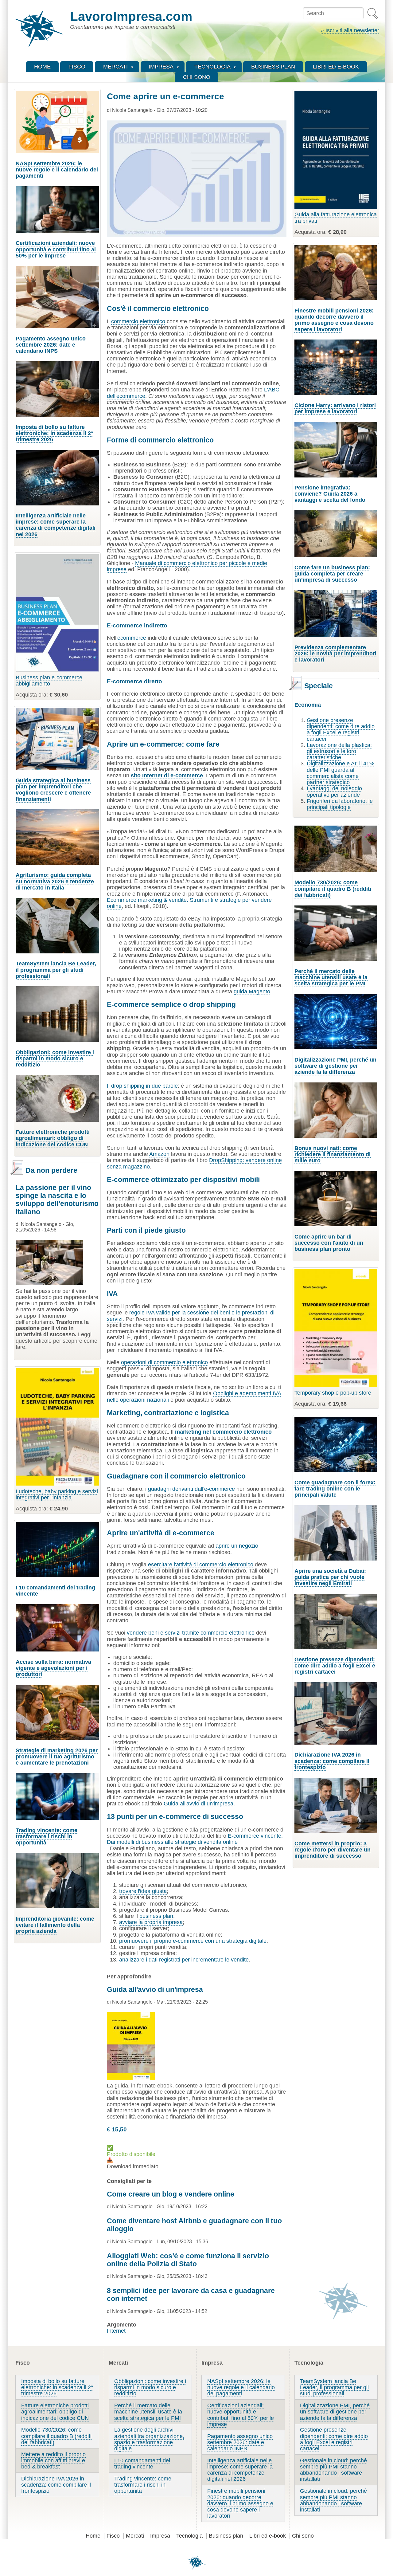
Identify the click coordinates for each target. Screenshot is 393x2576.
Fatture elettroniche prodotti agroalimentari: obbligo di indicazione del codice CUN (53, 1138)
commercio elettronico (138, 321)
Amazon (159, 1154)
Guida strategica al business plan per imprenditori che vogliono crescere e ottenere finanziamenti (53, 790)
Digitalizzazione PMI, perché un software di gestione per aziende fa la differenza (335, 1066)
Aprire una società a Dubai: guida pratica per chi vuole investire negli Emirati (330, 1577)
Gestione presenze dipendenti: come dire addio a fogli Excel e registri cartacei (341, 730)
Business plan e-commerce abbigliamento (49, 681)
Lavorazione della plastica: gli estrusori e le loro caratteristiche (339, 751)
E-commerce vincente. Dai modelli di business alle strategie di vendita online (195, 1839)
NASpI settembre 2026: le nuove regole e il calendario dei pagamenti (57, 170)
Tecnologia (189, 2536)
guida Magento (252, 992)
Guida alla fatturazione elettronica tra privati (336, 218)
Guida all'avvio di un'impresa (198, 1804)
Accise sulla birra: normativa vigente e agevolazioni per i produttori (53, 1668)
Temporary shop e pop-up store (333, 1393)
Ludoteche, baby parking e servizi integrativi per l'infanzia (57, 1494)
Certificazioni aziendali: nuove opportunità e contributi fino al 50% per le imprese (56, 249)
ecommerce (132, 638)
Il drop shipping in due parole (142, 1086)
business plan (156, 1916)
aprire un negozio (237, 1546)
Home (93, 2536)
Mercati (135, 2536)
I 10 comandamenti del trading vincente (55, 1591)
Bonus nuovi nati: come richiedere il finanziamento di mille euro (333, 1154)
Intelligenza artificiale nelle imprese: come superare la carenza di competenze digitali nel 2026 (56, 525)
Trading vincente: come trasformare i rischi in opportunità (47, 1836)
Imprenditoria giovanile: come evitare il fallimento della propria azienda (55, 1925)
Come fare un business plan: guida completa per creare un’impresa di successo (332, 574)
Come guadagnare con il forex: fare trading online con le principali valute (335, 1489)
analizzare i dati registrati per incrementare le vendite (184, 1960)
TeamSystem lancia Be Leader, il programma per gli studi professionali (56, 970)
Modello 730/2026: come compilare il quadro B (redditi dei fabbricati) (333, 889)
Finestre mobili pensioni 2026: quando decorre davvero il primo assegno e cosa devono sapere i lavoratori (334, 320)
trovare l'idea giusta (143, 1891)
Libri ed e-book (268, 2536)
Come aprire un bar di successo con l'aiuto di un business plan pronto (329, 1243)
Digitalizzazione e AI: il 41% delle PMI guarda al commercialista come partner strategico (340, 773)
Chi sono (303, 2536)
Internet (116, 2331)
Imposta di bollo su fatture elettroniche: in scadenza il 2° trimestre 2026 (54, 433)
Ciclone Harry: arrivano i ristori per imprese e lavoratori (335, 408)
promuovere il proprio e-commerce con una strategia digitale (193, 1941)
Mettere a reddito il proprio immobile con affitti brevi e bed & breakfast (53, 2460)
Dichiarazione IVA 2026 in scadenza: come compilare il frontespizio (332, 1761)
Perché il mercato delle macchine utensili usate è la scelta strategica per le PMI (331, 977)
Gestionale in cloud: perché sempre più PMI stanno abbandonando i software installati (333, 2470)
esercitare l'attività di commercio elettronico (201, 1565)
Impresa (160, 2536)
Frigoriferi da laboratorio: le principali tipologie (340, 804)
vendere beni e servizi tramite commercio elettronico (191, 1633)
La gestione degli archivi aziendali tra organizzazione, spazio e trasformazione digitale (149, 2439)
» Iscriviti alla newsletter (350, 30)
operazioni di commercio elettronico (164, 1362)
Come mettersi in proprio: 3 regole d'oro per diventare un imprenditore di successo (333, 1850)
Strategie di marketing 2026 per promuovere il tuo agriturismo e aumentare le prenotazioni (57, 1757)
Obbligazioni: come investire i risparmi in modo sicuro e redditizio (55, 1058)
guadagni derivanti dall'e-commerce (191, 1489)
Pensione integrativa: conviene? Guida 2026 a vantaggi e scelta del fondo (330, 494)
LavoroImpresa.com (131, 16)
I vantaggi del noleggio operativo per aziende (334, 791)
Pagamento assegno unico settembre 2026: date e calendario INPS (51, 345)
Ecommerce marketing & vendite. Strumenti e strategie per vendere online (189, 903)
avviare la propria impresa (151, 1922)
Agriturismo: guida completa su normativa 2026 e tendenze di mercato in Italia (55, 881)
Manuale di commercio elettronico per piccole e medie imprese (187, 566)
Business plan (226, 2536)
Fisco (113, 2536)
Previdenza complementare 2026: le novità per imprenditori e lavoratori (335, 654)
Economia (308, 705)
